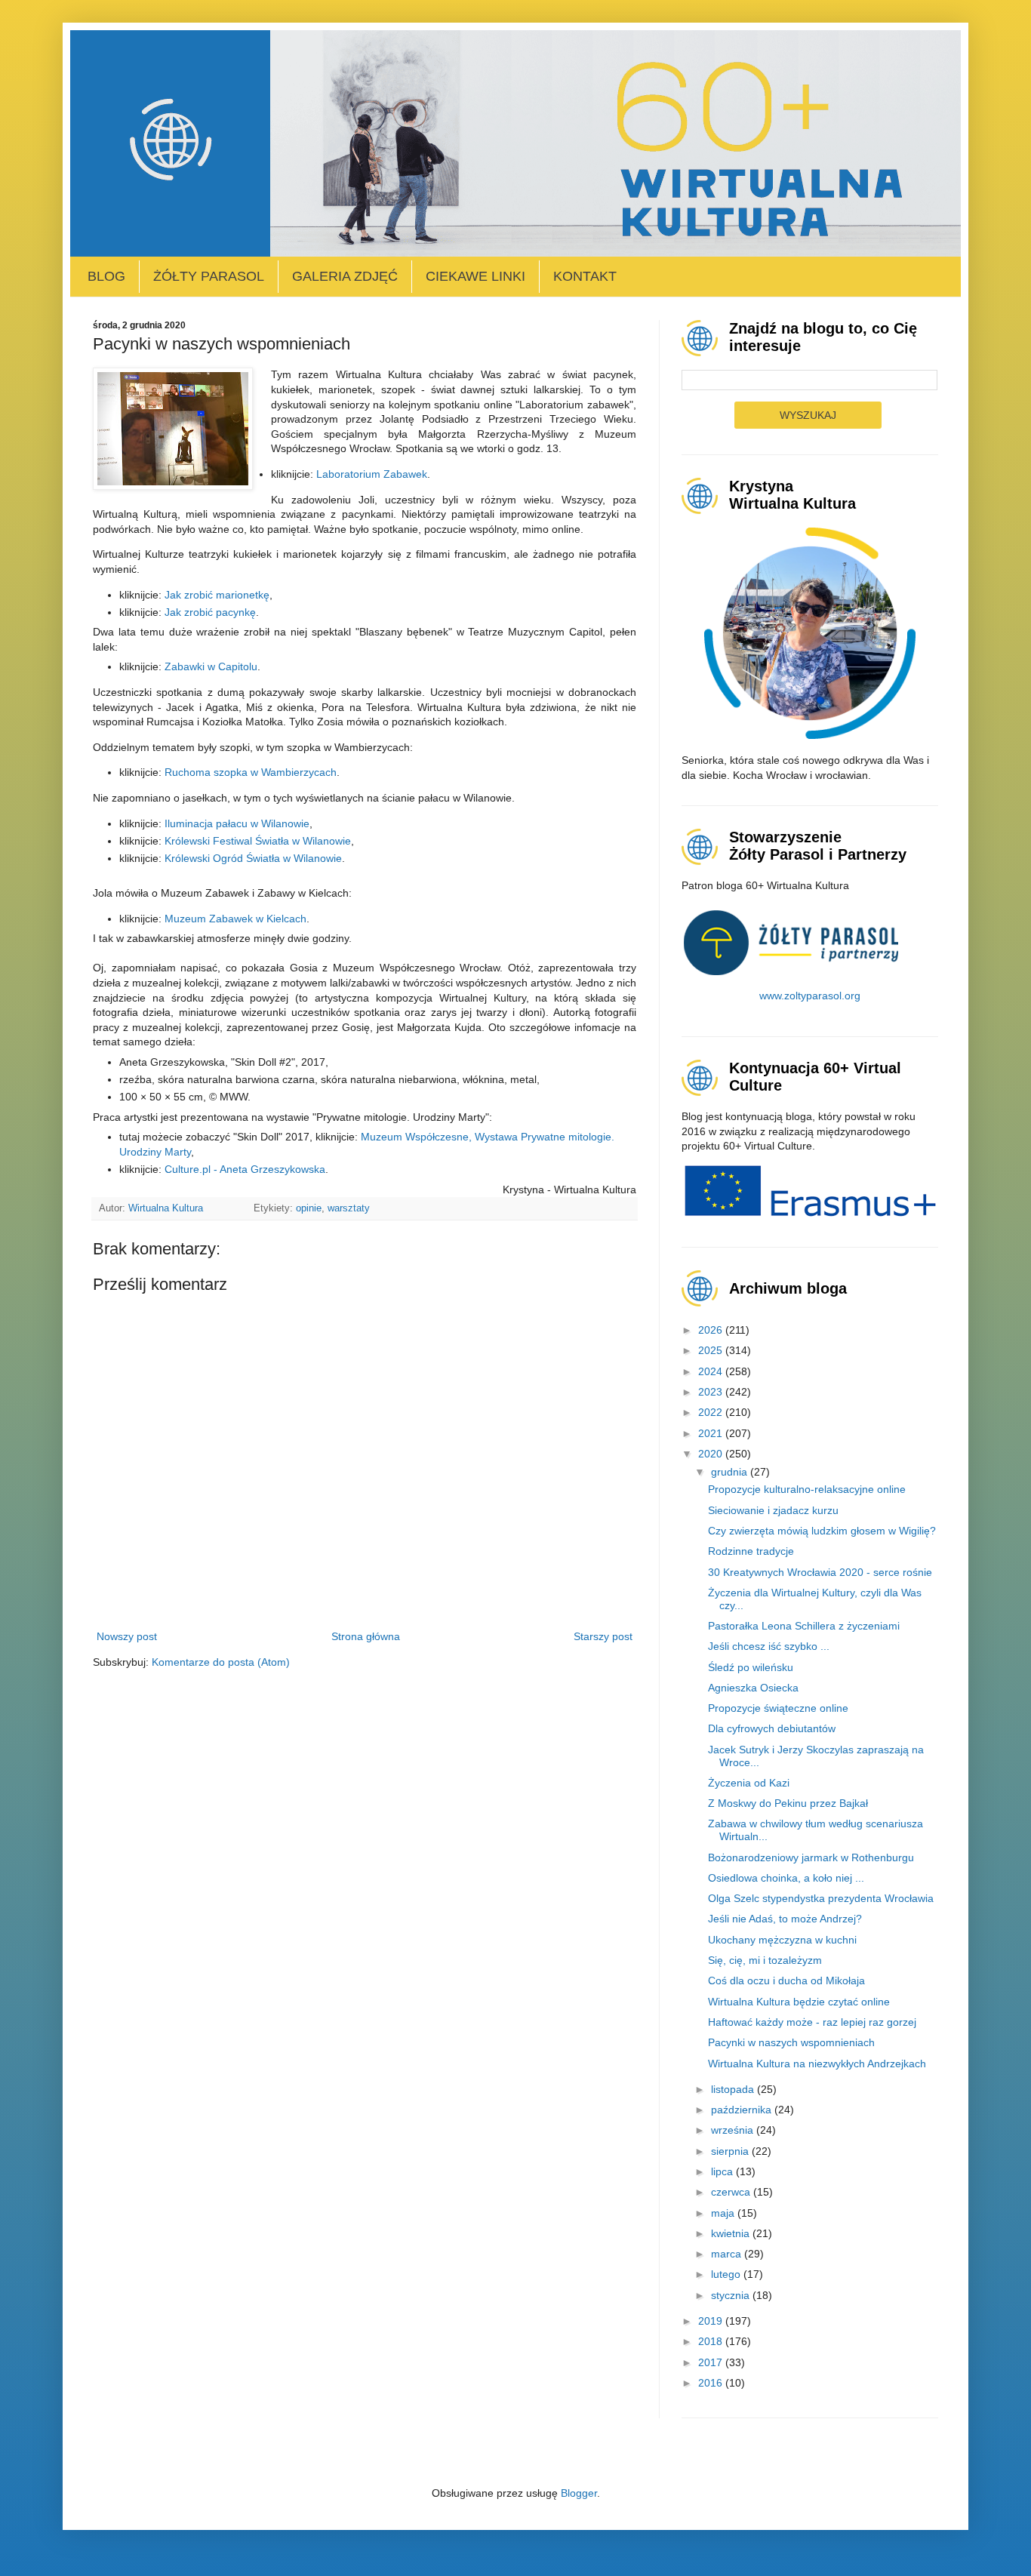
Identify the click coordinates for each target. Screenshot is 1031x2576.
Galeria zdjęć (345, 276)
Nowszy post (127, 1636)
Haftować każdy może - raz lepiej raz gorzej (812, 2022)
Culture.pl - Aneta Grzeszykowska (245, 1169)
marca (728, 2254)
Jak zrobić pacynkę (210, 612)
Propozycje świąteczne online (778, 1708)
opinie (309, 1208)
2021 (712, 1433)
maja (724, 2213)
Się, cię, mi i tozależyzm (765, 1960)
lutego (727, 2274)
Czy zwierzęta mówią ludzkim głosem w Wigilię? (822, 1531)
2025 (712, 1350)
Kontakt (585, 276)
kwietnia (732, 2233)
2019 (712, 2321)
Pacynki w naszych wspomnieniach (791, 2042)
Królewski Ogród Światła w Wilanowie (253, 858)
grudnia (731, 1472)
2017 (712, 2362)
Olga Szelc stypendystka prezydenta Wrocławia (821, 1898)
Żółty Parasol (209, 276)
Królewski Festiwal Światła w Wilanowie (258, 841)
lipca (723, 2171)
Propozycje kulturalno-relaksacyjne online (807, 1489)
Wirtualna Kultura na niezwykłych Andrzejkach (817, 2064)
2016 (712, 2383)
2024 (712, 1371)
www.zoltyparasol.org (810, 996)
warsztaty (349, 1208)
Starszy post (603, 1636)
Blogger (579, 2493)
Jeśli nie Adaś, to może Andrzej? (785, 1919)
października (743, 2110)
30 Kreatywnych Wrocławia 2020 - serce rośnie (820, 1572)
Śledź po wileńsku (751, 1667)
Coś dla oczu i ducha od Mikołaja (786, 1980)
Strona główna (366, 1636)
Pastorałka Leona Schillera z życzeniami (804, 1626)
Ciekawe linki (475, 276)
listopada (734, 2089)
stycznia (732, 2295)
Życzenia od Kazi (749, 1783)
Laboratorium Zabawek (372, 474)
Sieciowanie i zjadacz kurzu (773, 1510)
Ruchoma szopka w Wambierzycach (251, 772)
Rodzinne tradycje (751, 1551)
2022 (712, 1412)
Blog (106, 276)
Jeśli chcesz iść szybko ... (769, 1646)
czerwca (732, 2192)
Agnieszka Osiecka (753, 1688)
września (734, 2130)
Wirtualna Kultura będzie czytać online (799, 2002)
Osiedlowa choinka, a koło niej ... (786, 1878)
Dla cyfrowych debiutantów (772, 1728)
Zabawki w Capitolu (211, 666)
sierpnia (731, 2151)
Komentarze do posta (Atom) (221, 1662)
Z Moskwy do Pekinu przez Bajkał (788, 1803)
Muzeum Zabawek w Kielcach (235, 919)
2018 (712, 2341)
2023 (712, 1392)
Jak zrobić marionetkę (217, 595)
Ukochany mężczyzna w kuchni (782, 1940)
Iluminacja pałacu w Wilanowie (237, 823)
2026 (712, 1330)
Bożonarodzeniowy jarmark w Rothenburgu (811, 1857)
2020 (712, 1454)
